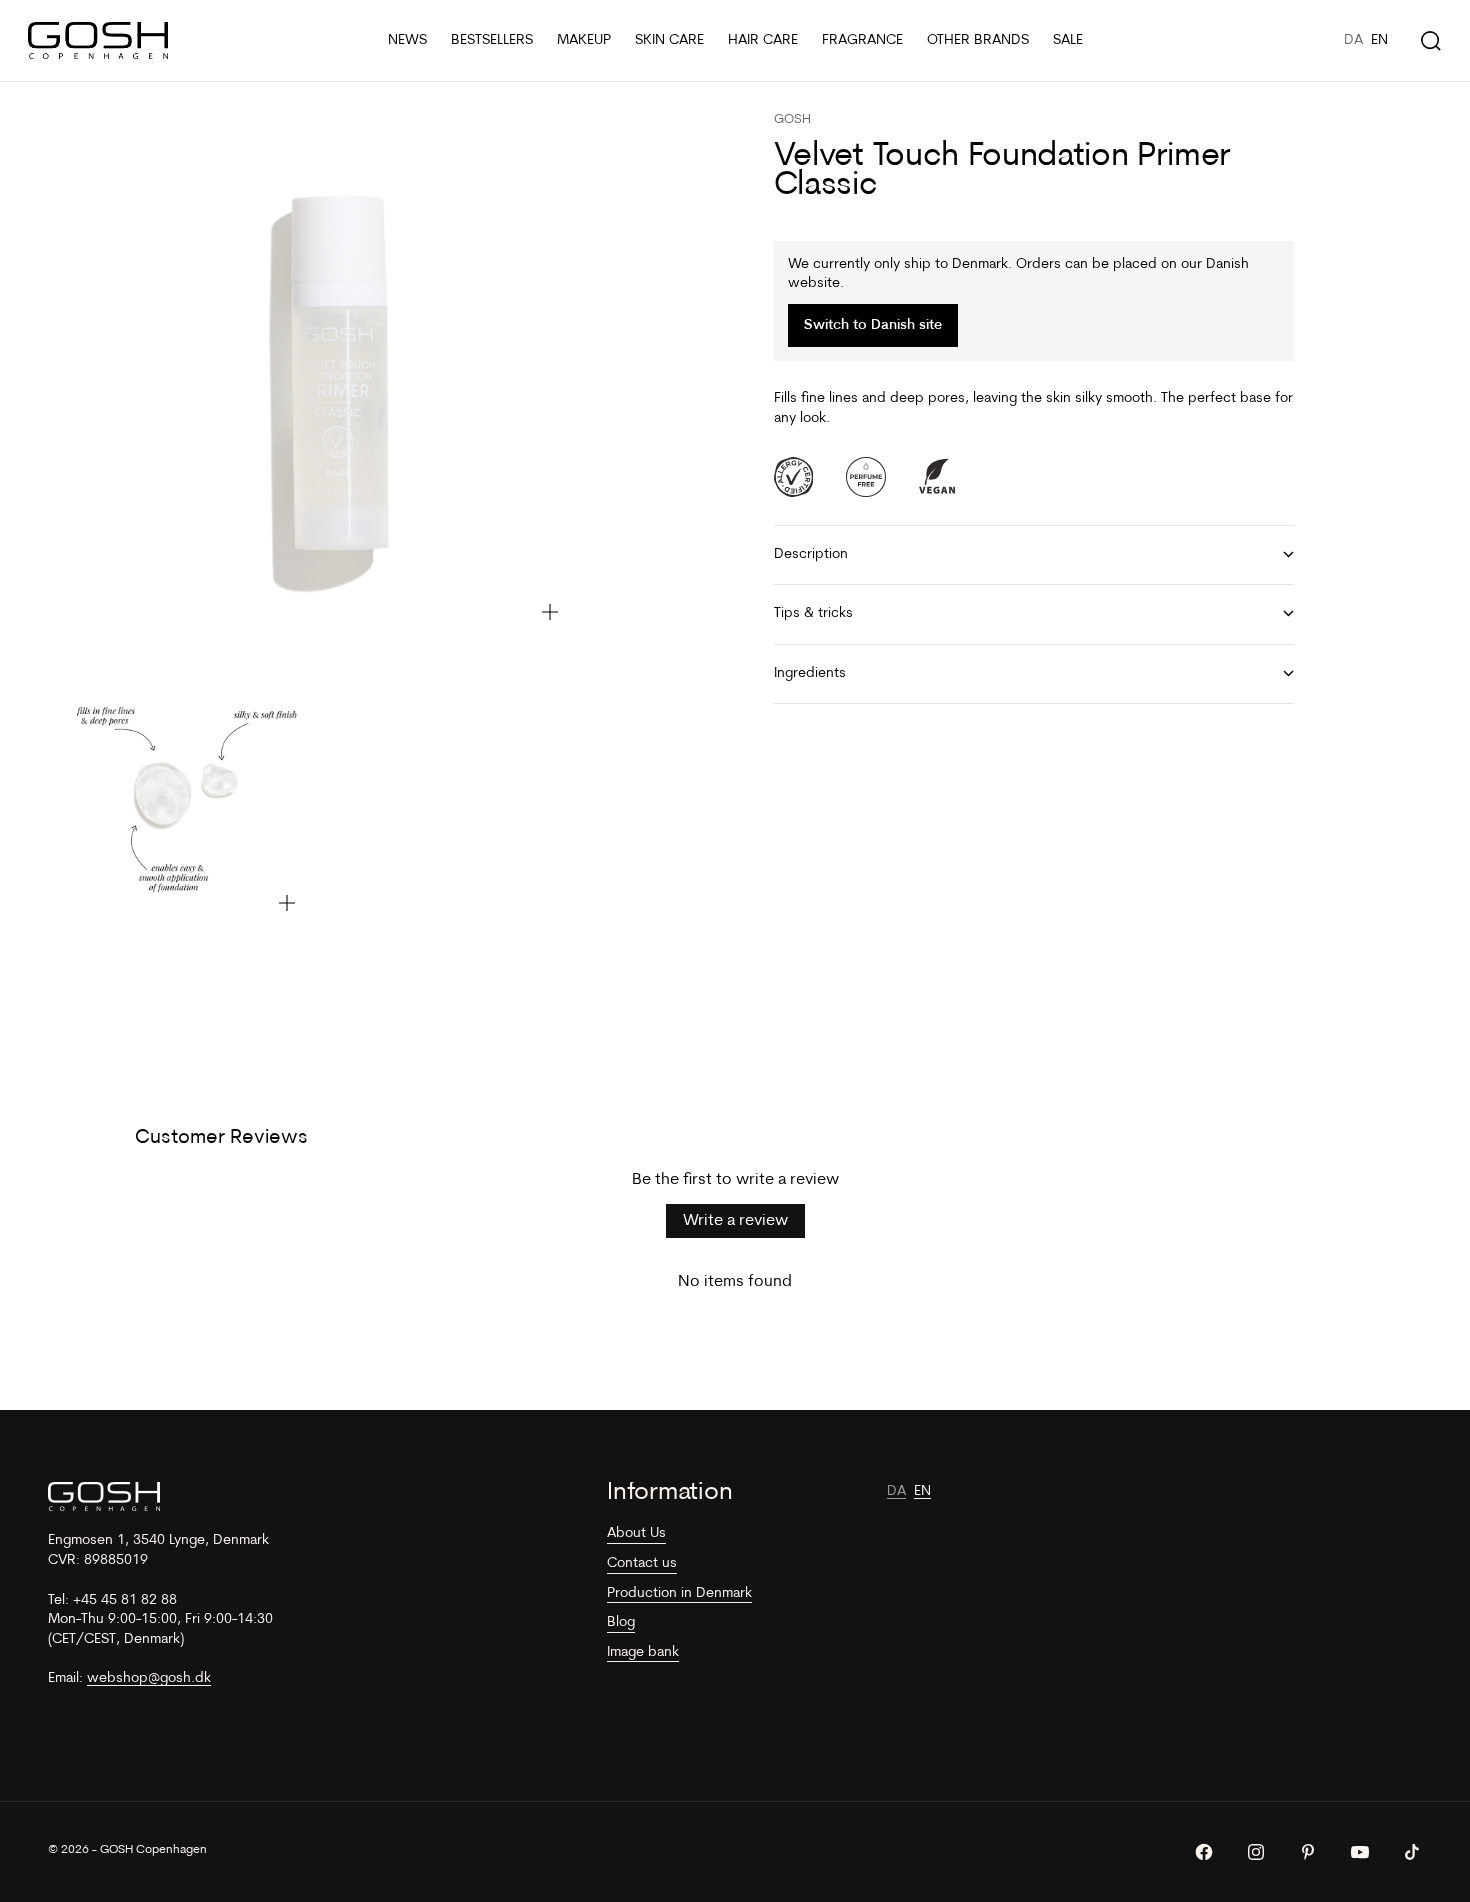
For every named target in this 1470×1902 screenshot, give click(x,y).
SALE (1068, 40)
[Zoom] (550, 612)
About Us (636, 1533)
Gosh (792, 119)
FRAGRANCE (862, 40)
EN (1379, 40)
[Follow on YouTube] (1360, 1852)
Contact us (642, 1563)
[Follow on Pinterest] (1308, 1852)
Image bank (643, 1652)
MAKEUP (584, 40)
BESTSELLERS (492, 40)
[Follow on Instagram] (1256, 1852)
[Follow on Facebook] (1204, 1852)
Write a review (735, 1221)
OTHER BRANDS (978, 40)
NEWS (407, 40)
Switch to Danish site (873, 325)
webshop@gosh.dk (149, 1678)
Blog (621, 1622)
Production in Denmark (679, 1593)
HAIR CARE (763, 40)
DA (1353, 40)
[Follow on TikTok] (1412, 1852)
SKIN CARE (669, 40)
